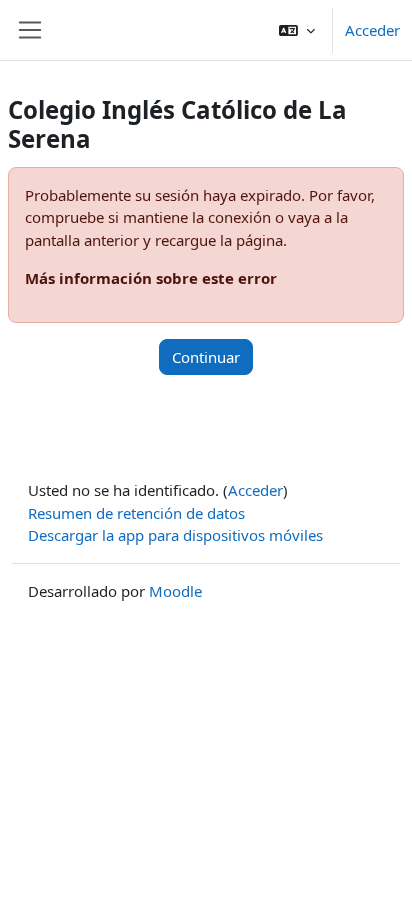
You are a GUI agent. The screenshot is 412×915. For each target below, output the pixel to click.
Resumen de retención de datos (136, 513)
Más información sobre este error (151, 278)
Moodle (175, 591)
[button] (297, 30)
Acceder (372, 30)
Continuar (206, 357)
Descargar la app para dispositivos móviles (175, 535)
